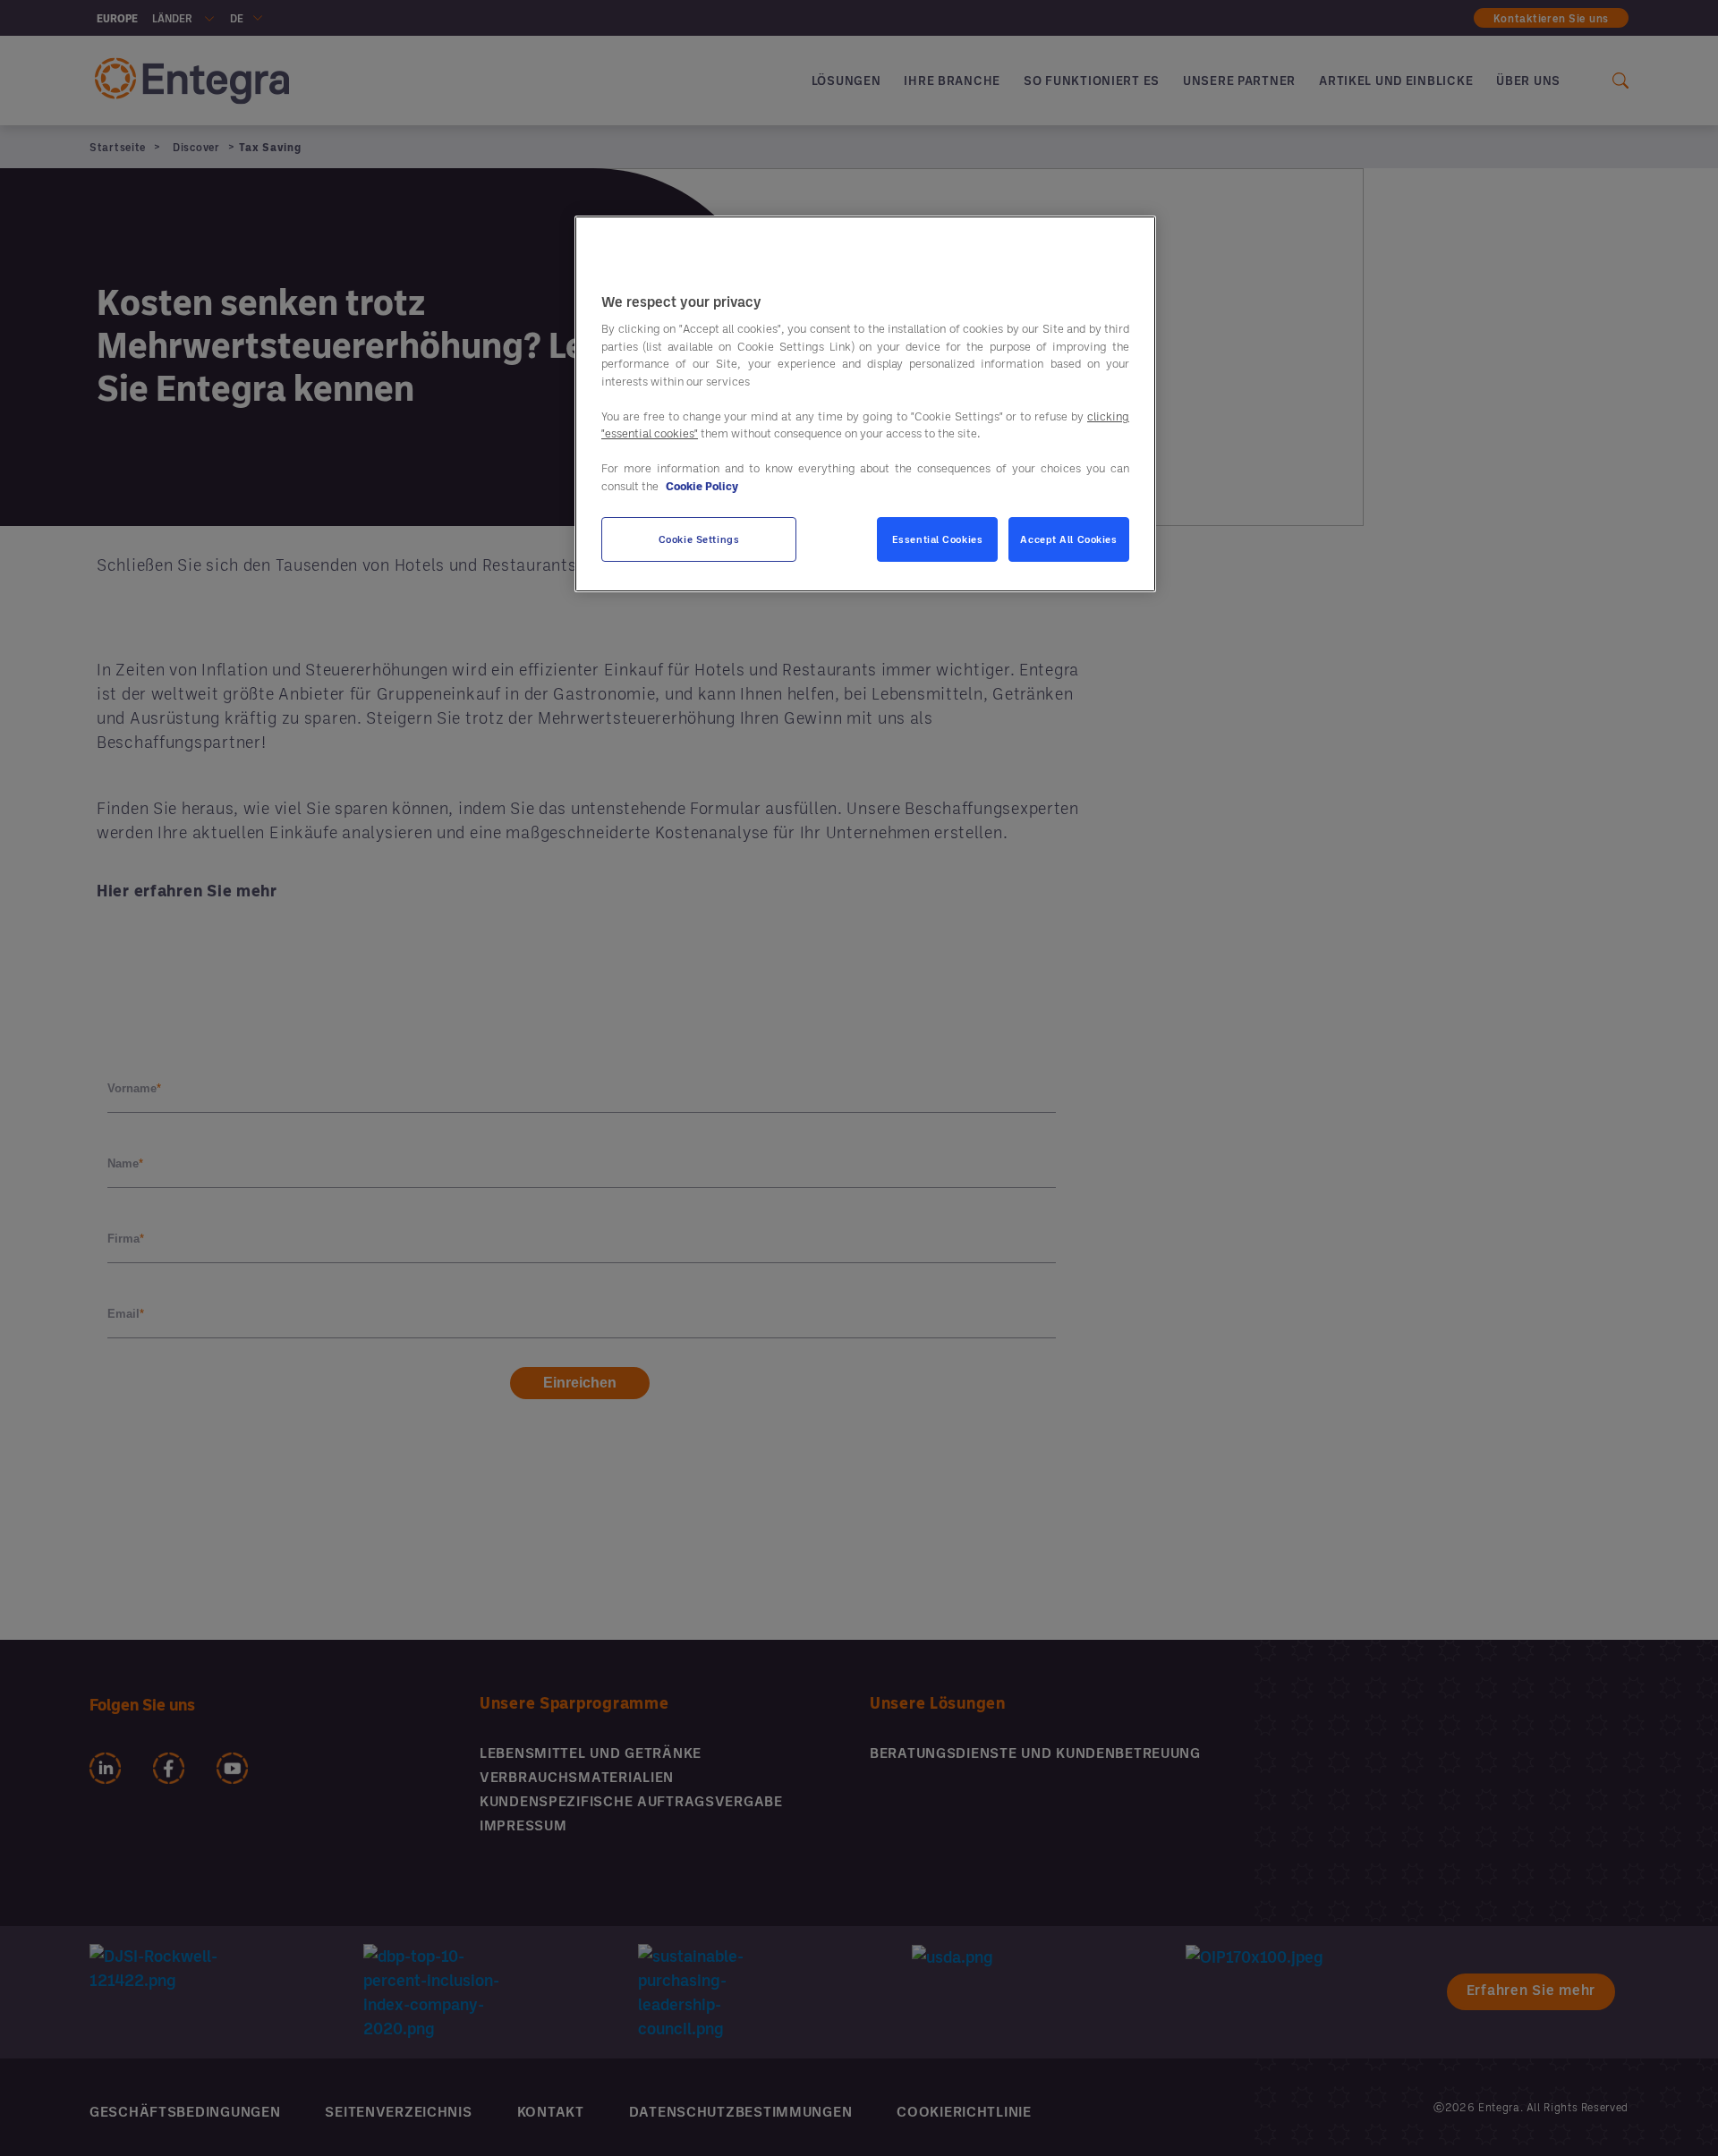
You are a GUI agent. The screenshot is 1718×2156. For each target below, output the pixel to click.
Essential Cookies (938, 539)
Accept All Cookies (1068, 539)
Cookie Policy (702, 486)
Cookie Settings (699, 539)
